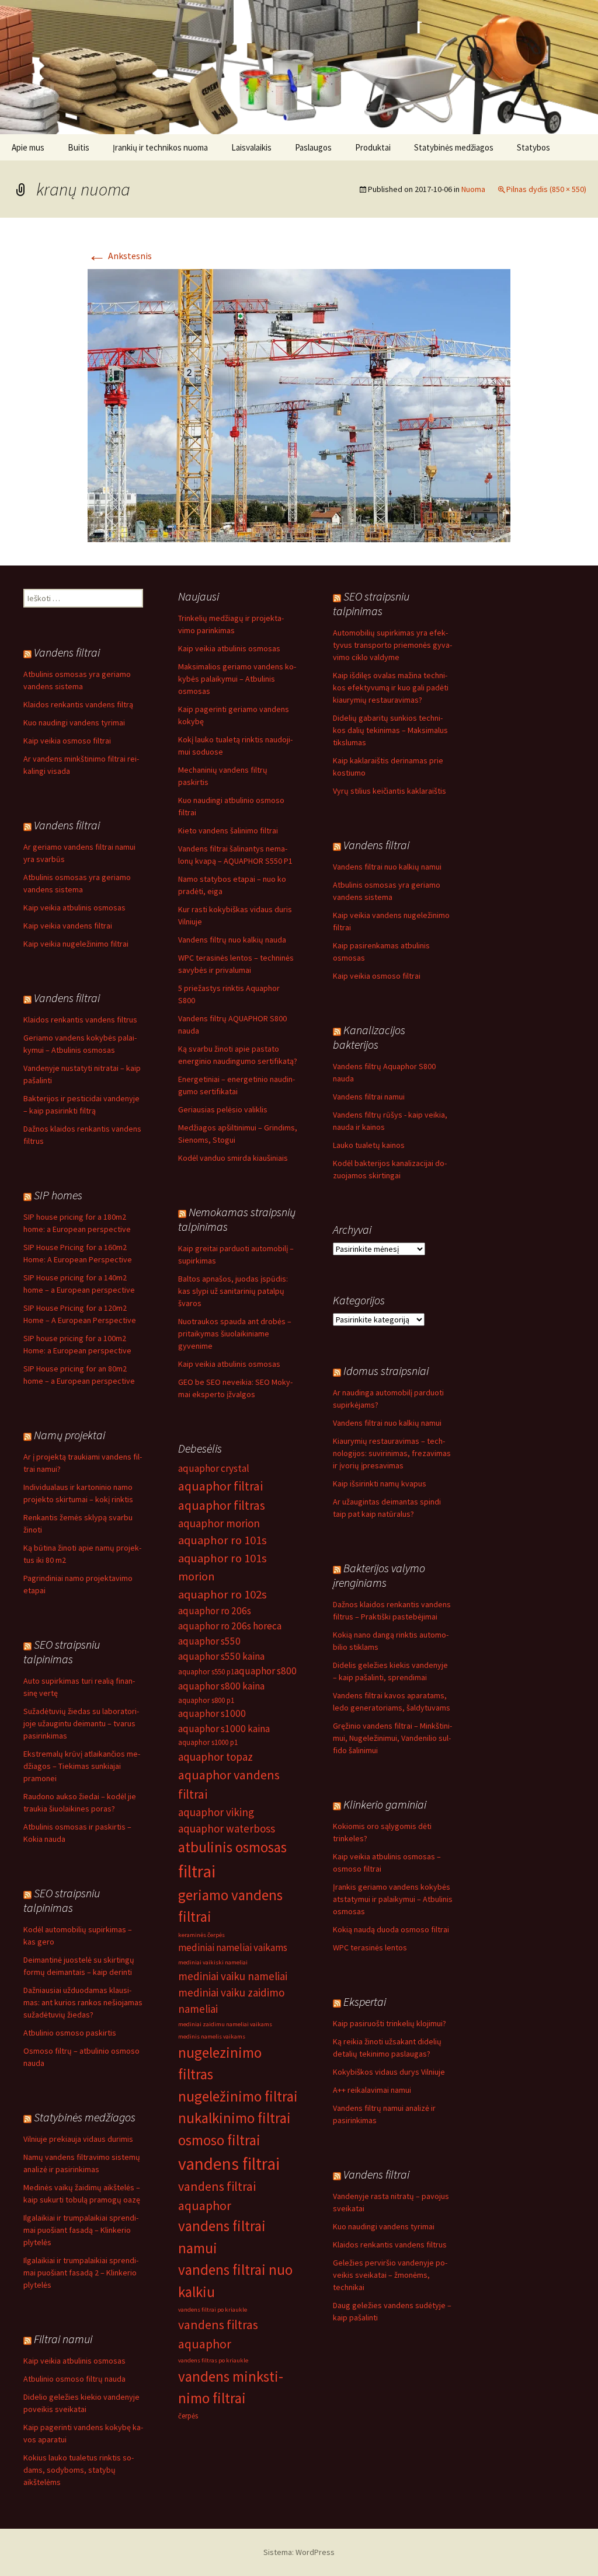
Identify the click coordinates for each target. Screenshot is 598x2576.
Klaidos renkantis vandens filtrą (78, 704)
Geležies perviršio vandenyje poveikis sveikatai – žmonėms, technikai (390, 2275)
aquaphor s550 (209, 1641)
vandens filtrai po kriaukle (213, 2310)
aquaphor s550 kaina (221, 1656)
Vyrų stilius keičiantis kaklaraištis (390, 791)
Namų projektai (69, 1435)
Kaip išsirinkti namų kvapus (380, 1484)
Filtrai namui (63, 2339)
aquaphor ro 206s (215, 1611)
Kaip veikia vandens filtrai (68, 926)
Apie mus (28, 147)
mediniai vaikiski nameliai (213, 1962)
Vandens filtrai (67, 652)
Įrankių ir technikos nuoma (160, 147)
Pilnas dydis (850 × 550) (546, 189)
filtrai (197, 1871)
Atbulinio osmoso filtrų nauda (74, 2379)
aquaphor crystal (214, 1468)
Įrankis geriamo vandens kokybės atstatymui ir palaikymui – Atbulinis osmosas (393, 1899)
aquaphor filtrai (220, 1486)
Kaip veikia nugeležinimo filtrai (76, 944)
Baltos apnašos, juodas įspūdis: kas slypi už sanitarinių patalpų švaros (233, 1291)
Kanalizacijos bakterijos (369, 1037)
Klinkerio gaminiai (385, 1804)
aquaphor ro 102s (222, 1594)
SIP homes (58, 1195)
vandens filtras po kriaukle (213, 2360)
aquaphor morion (219, 1523)
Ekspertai (365, 2001)
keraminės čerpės (201, 1935)
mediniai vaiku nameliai (233, 1976)
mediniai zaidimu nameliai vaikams (225, 2024)
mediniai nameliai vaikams (233, 1947)
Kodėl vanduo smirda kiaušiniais (233, 1158)
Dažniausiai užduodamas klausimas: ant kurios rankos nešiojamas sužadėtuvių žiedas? (83, 2002)
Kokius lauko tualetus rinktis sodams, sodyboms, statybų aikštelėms (79, 2470)
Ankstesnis (120, 256)
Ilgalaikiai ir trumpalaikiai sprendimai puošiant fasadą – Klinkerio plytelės (81, 2230)
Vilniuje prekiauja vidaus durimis (78, 2139)
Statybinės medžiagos (454, 147)
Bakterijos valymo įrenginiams (379, 1575)
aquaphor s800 (265, 1671)
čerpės (188, 2416)
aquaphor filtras (222, 1505)
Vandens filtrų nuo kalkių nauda (232, 940)
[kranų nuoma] (299, 404)
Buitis (79, 147)
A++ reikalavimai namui (372, 2090)
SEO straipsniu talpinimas (371, 603)
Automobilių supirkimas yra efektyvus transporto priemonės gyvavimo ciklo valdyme (392, 645)
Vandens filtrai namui (369, 1097)
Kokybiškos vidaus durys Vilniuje (389, 2072)
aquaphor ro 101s (222, 1540)
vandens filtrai (229, 2164)
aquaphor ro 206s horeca (230, 1626)
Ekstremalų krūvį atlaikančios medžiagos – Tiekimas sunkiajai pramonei (82, 1766)
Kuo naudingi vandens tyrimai (74, 722)
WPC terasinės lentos (370, 1947)
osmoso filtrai (219, 2140)
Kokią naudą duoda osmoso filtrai (391, 1929)
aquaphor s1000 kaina (224, 1729)
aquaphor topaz (215, 1757)
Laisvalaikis (251, 147)
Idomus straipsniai (386, 1371)
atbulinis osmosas (232, 1847)
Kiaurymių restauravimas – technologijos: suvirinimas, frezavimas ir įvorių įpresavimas (392, 1453)
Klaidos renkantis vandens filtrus (80, 1020)
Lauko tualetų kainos (369, 1145)
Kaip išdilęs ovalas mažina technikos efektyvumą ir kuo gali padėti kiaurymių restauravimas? (391, 687)
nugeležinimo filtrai (238, 2096)
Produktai (373, 147)
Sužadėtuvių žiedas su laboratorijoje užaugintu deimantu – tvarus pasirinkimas (81, 1723)
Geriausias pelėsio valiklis (223, 1109)
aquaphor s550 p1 (206, 1672)
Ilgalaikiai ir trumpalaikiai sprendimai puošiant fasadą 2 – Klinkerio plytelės (81, 2273)
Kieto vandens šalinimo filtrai (228, 830)
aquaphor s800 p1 (206, 1700)
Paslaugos (313, 147)
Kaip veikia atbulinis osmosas (229, 648)
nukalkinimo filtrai (234, 2118)
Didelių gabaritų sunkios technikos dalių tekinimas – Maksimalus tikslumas (390, 730)
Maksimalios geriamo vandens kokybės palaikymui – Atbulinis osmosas (237, 679)
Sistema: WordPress (299, 2552)
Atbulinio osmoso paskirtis (70, 2033)
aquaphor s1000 (212, 1713)
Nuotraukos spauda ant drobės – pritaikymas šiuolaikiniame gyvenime (235, 1334)
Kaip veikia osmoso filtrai (67, 741)
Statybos (533, 147)
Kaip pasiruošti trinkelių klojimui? (390, 2023)
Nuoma (473, 189)
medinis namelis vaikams (212, 2036)
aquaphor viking (216, 1812)
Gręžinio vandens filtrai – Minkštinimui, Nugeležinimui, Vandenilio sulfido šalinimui (392, 1738)
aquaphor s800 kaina (221, 1686)
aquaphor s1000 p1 (208, 1742)
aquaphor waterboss (227, 1828)
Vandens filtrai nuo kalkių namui (387, 867)
